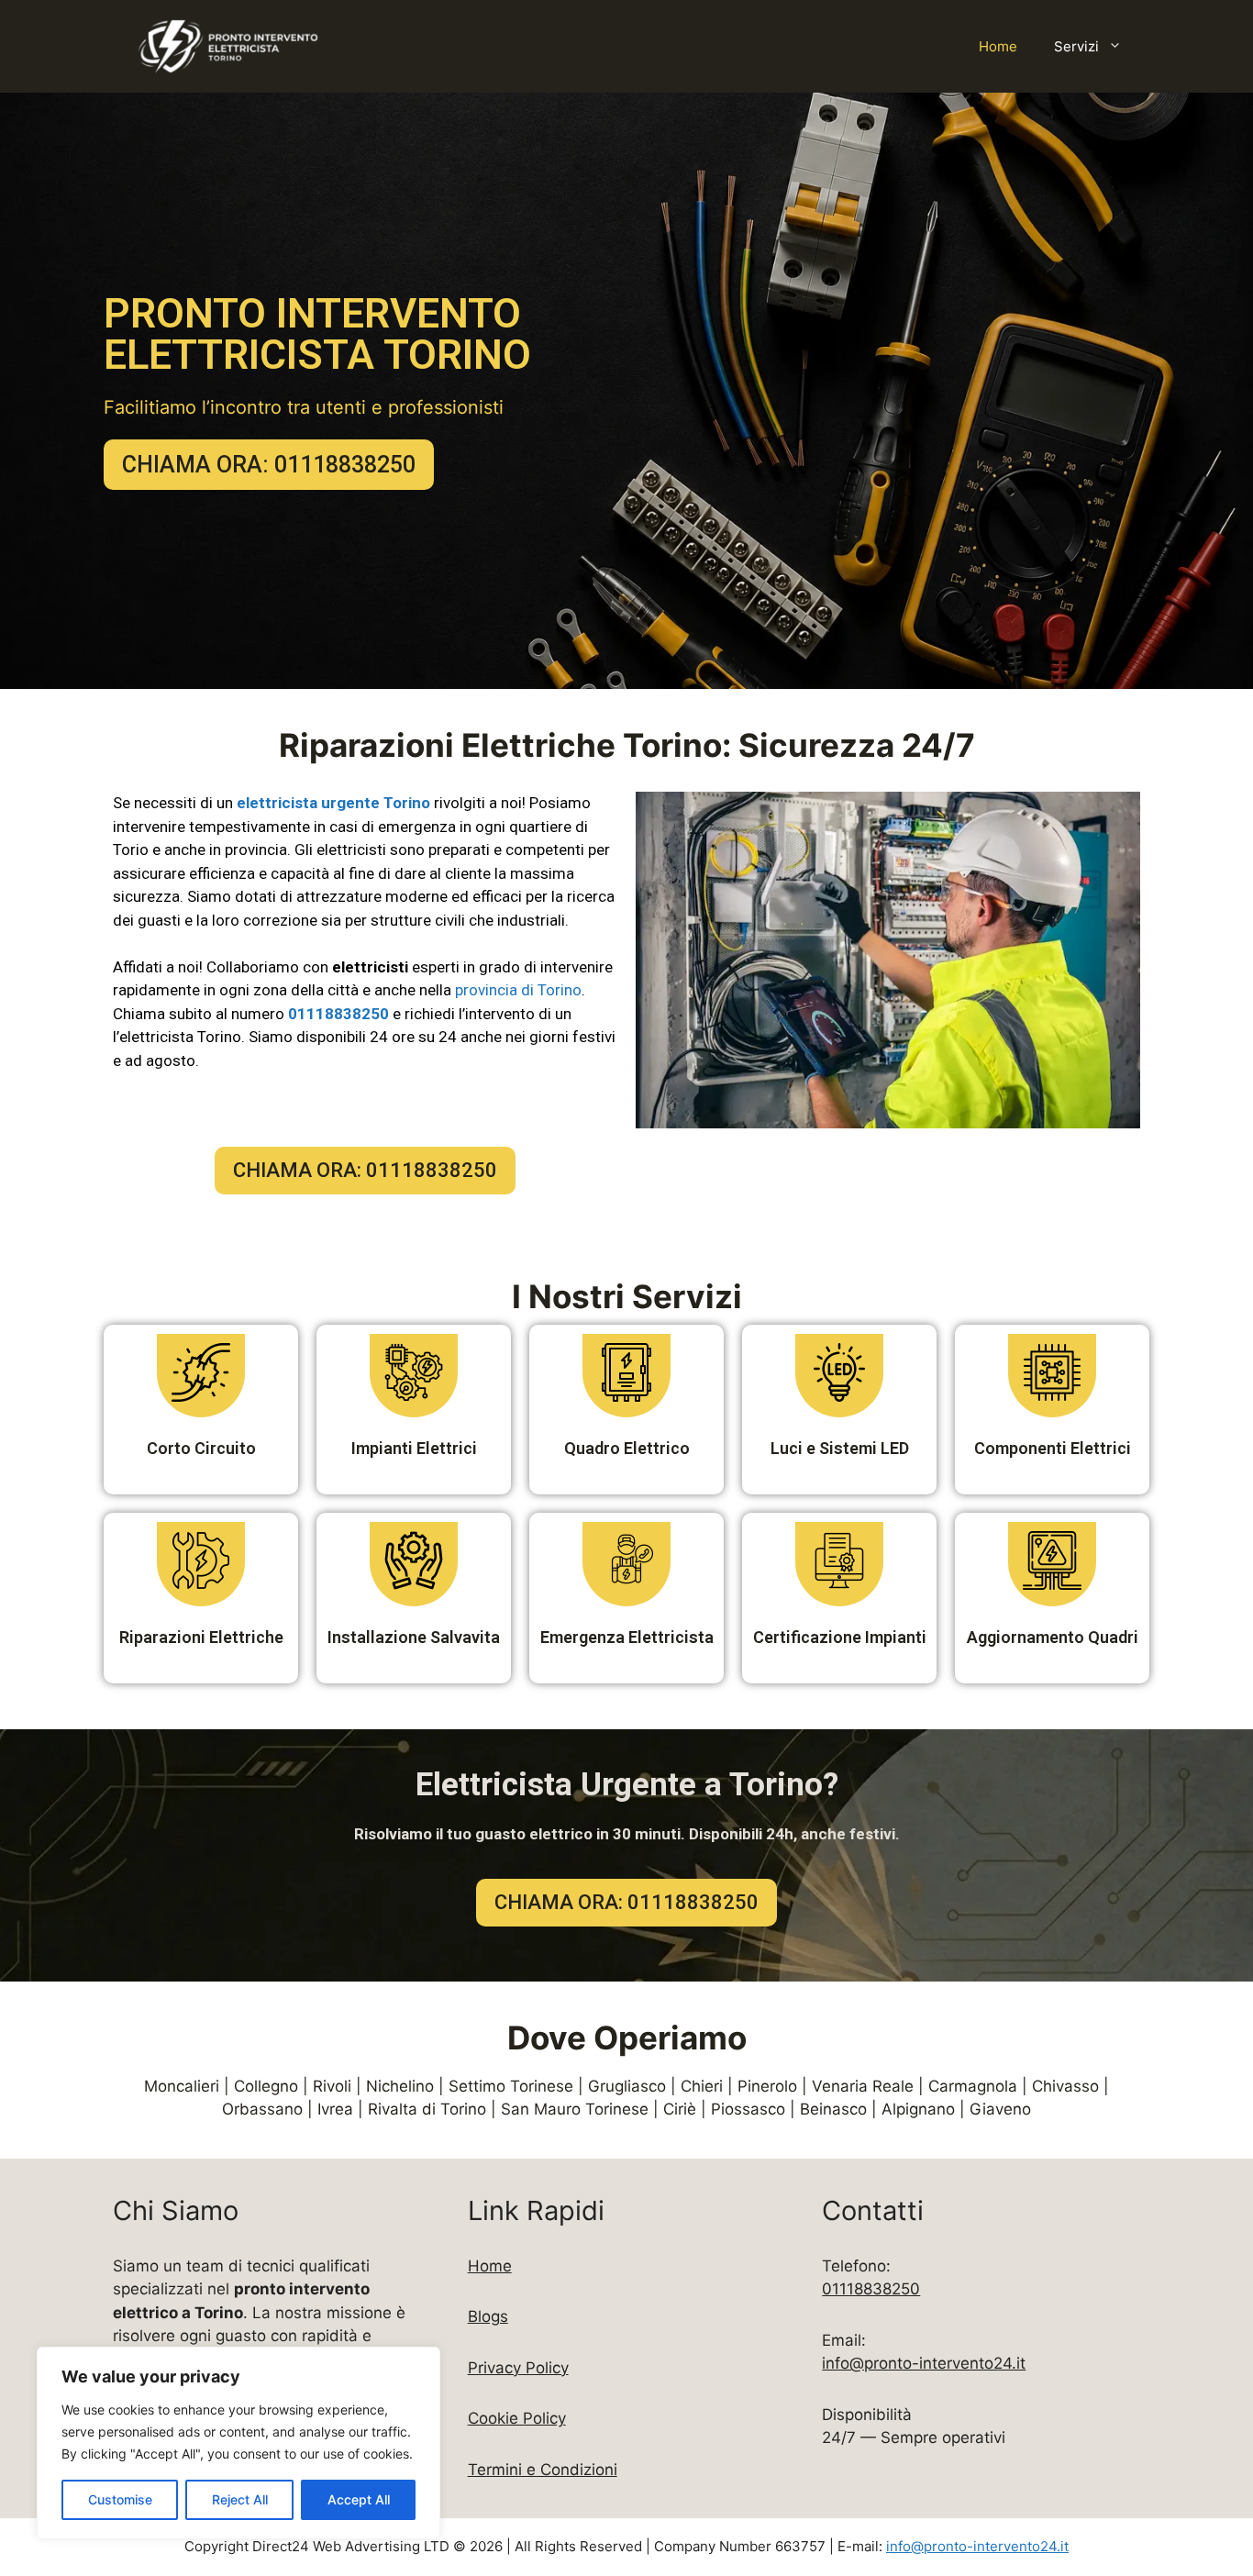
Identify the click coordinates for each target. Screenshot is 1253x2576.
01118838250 (871, 2289)
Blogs (488, 2316)
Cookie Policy (517, 2418)
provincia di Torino (518, 990)
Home (998, 46)
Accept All (359, 2499)
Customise (120, 2499)
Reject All (240, 2499)
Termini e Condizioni (543, 2470)
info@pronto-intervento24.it (924, 2363)
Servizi (1076, 46)
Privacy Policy (518, 2368)
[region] (238, 2443)
